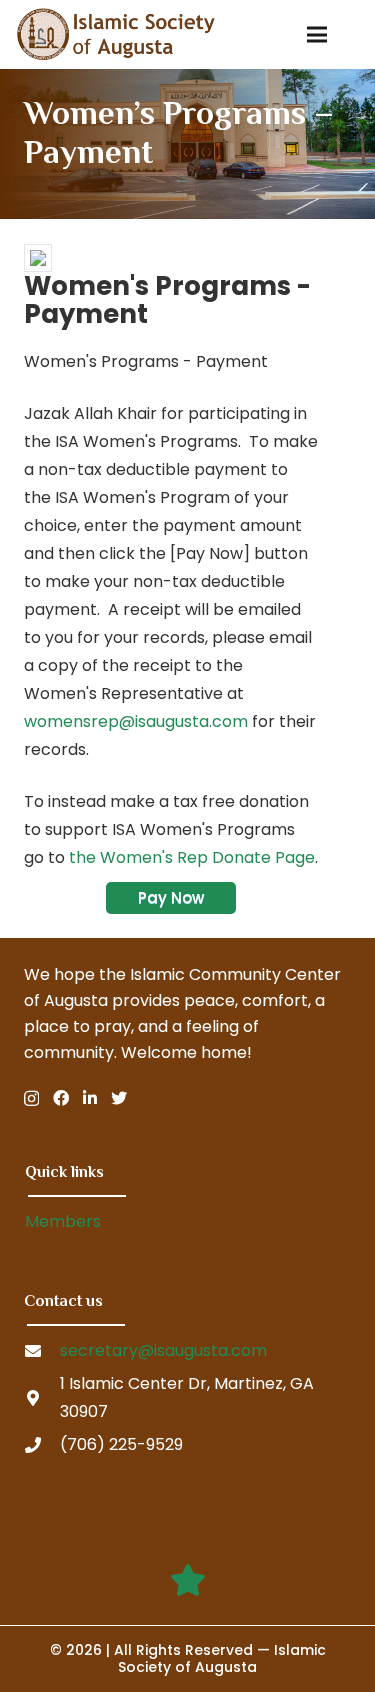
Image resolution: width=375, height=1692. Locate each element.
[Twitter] (119, 1098)
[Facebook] (61, 1098)
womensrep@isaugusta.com (136, 721)
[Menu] (318, 35)
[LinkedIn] (90, 1098)
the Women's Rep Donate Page (192, 857)
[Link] (116, 34)
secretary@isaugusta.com (163, 1350)
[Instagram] (31, 1099)
